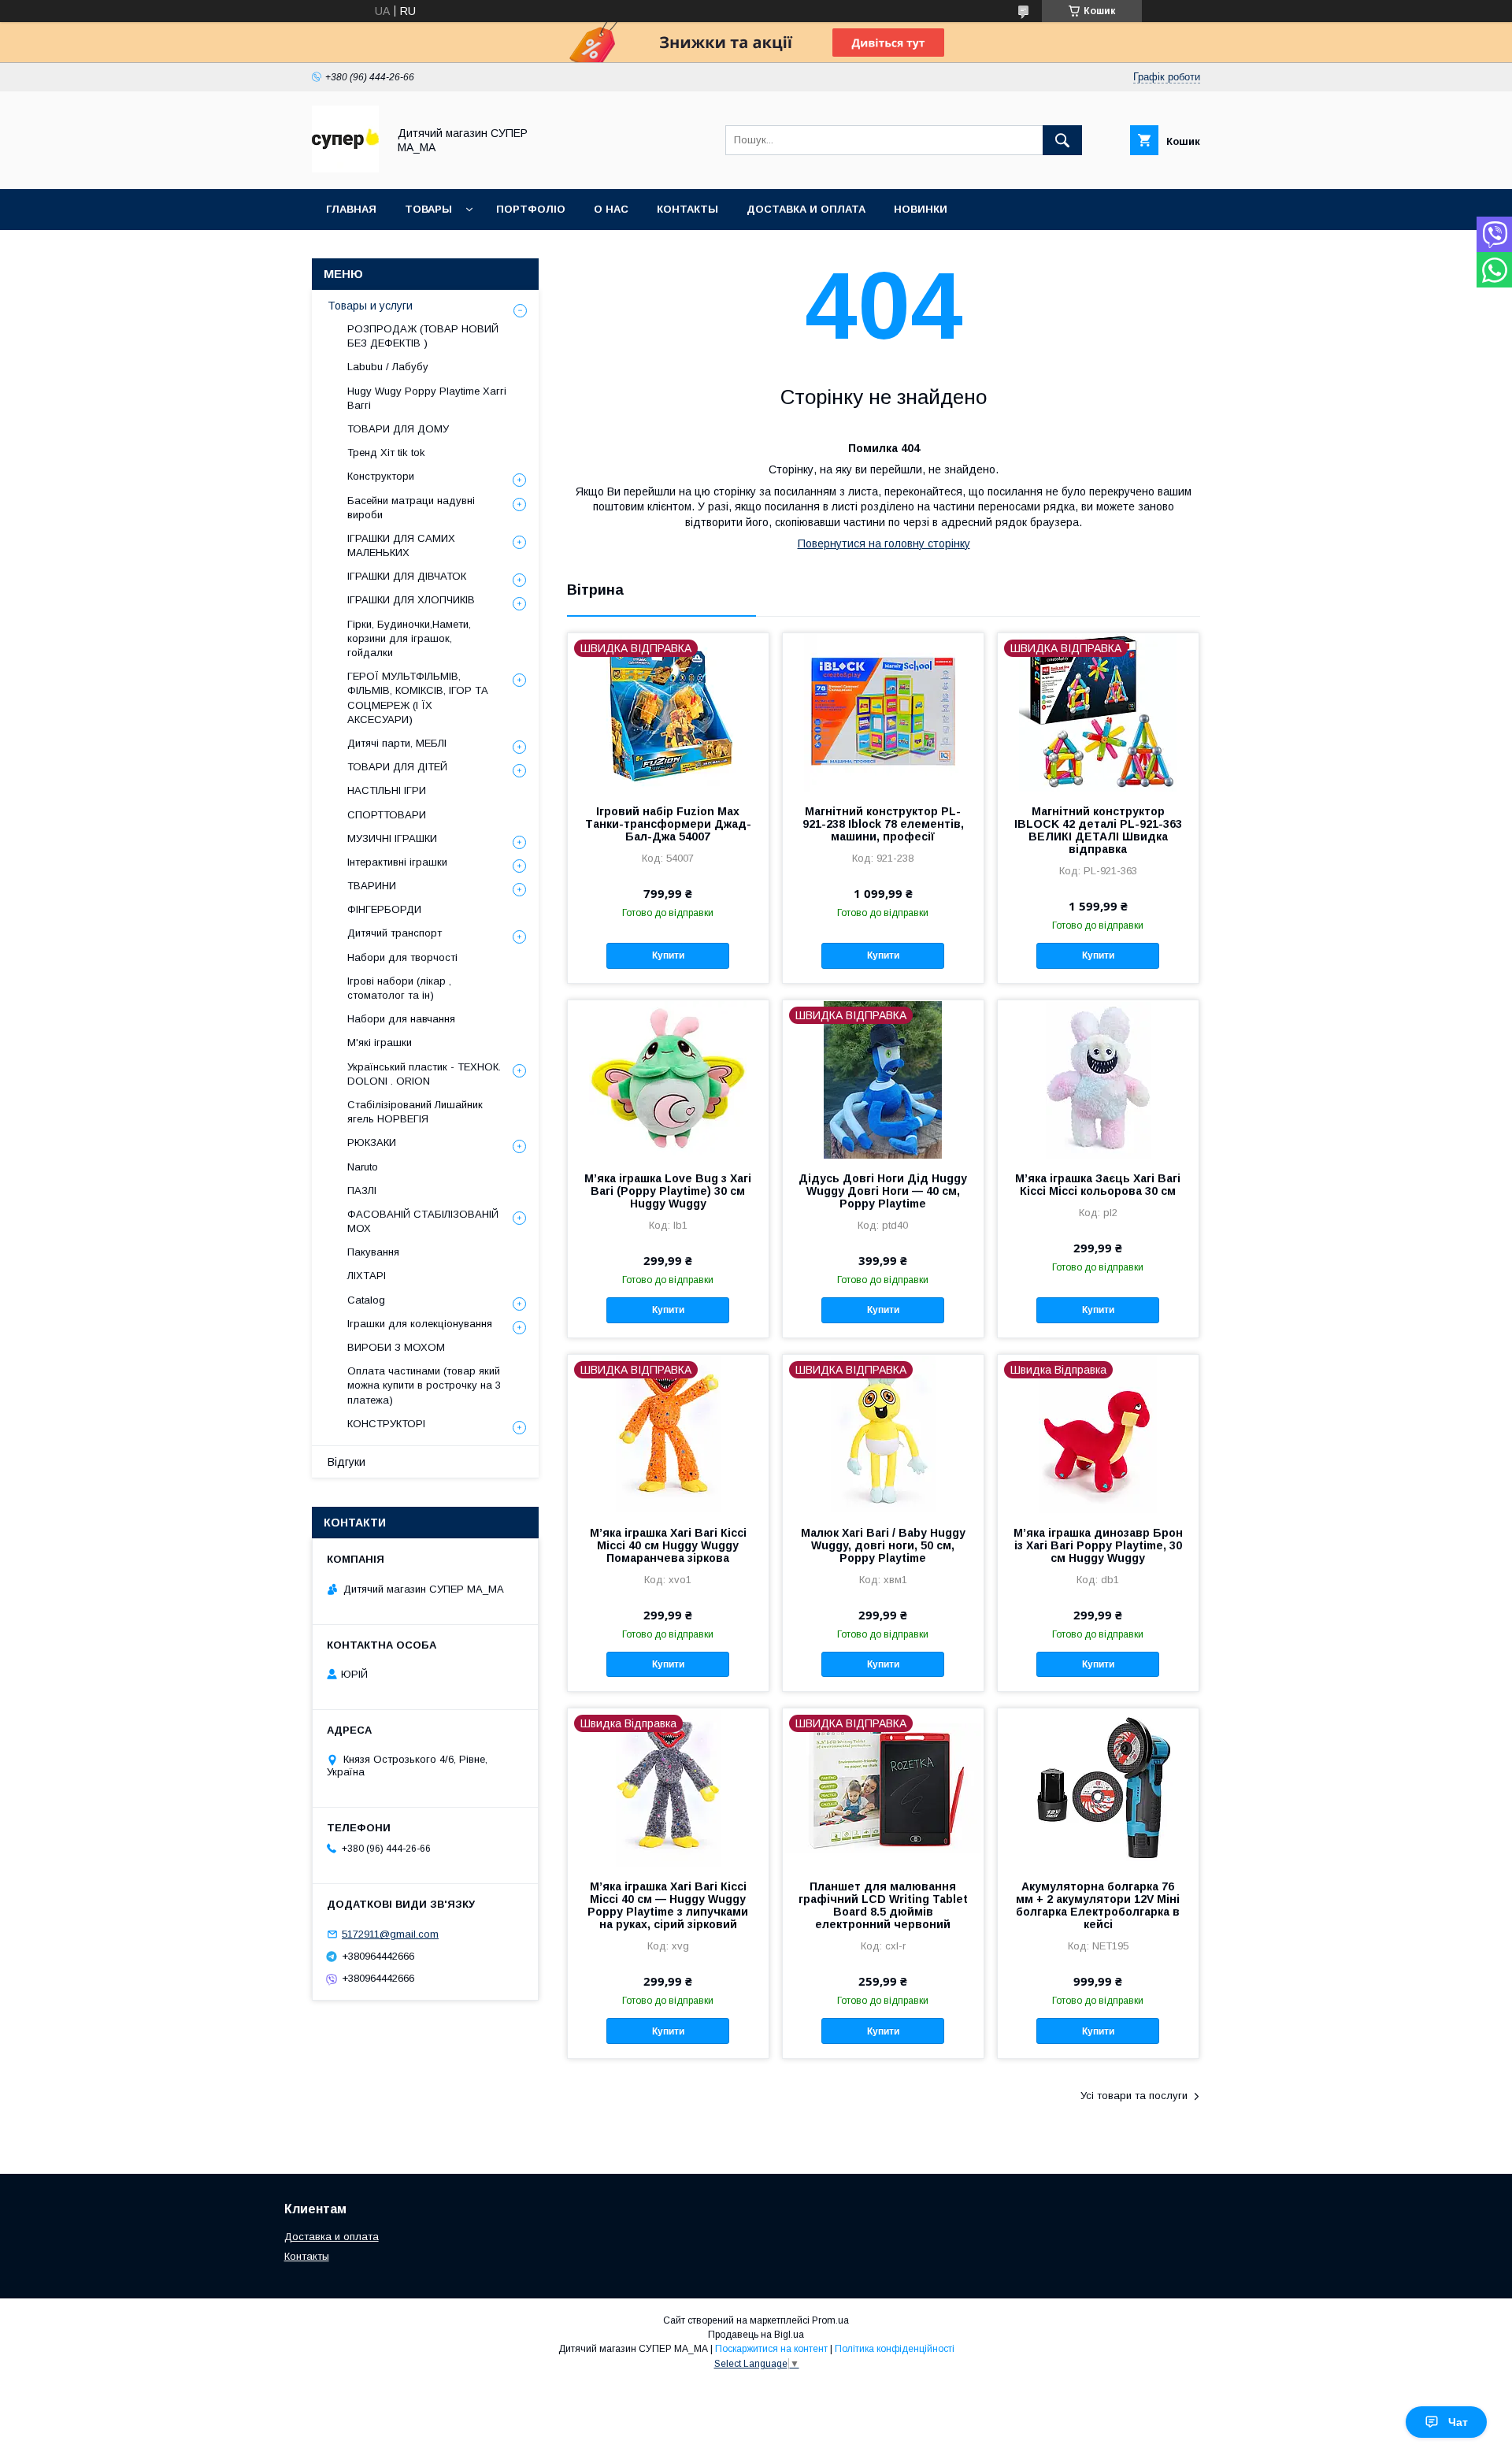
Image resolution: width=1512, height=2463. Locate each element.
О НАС (611, 209)
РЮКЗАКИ (372, 1142)
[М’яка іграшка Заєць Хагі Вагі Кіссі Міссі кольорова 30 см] (1098, 1079)
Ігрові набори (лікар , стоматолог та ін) (399, 988)
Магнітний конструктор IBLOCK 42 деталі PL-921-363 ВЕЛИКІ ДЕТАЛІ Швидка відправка (1098, 830)
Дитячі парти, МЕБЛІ (397, 743)
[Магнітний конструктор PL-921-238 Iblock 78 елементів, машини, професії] (883, 712)
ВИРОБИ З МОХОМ (396, 1347)
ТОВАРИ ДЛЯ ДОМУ (398, 429)
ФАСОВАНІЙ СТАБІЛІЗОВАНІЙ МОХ (423, 1221)
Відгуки (346, 1462)
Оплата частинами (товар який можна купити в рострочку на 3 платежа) (424, 1385)
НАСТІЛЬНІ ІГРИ (387, 790)
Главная (351, 209)
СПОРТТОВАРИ (387, 815)
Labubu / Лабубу (388, 367)
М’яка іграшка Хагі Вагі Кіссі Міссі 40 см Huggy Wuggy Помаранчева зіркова (668, 1545)
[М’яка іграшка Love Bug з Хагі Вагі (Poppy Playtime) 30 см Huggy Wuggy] (668, 1079)
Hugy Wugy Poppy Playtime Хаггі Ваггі (427, 398)
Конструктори (381, 476)
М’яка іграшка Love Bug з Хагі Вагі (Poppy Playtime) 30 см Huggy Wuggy (668, 1191)
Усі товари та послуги (1134, 2096)
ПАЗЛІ (362, 1191)
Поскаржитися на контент (771, 2349)
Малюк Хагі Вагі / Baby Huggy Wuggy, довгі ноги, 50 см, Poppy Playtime (883, 1545)
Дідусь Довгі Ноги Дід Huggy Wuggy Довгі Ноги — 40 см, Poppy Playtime (883, 1191)
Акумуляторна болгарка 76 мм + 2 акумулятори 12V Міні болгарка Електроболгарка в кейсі (1098, 1905)
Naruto (363, 1167)
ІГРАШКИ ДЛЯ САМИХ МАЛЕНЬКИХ (401, 545)
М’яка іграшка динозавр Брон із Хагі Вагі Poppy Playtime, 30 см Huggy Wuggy (1098, 1545)
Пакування (373, 1252)
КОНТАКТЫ (687, 209)
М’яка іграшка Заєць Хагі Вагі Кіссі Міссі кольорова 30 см (1098, 1185)
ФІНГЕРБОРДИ (384, 909)
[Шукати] (1062, 140)
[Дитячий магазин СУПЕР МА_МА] (345, 169)
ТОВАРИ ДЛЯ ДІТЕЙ (397, 767)
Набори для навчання (401, 1019)
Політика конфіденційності (895, 2349)
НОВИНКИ (921, 209)
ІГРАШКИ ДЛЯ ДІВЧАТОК (407, 576)
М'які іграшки (380, 1042)
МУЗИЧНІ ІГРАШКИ (392, 838)
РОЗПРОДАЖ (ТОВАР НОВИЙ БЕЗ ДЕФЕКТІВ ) (423, 336)
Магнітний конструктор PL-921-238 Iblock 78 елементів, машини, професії (883, 824)
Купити (668, 955)
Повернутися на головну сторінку (884, 543)
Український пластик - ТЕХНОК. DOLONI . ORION (424, 1074)
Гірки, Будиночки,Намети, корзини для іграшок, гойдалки (409, 638)
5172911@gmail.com (390, 1934)
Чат (1458, 2422)
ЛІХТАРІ (367, 1276)
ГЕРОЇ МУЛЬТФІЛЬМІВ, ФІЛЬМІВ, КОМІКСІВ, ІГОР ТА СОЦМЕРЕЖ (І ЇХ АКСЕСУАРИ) (418, 698)
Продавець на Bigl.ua (756, 2335)
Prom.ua (830, 2320)
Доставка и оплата (332, 2237)
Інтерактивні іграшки (397, 862)
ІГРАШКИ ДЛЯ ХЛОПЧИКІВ (411, 600)
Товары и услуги (370, 306)
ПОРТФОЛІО (531, 209)
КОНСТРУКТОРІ (386, 1424)
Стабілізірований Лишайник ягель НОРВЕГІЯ (415, 1112)
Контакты (307, 2256)
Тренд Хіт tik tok (386, 453)
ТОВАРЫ (428, 209)
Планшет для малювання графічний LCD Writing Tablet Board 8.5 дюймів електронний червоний (883, 1905)
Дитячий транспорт (395, 933)
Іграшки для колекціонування (420, 1324)
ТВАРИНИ (372, 886)
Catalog (366, 1300)
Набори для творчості (402, 957)
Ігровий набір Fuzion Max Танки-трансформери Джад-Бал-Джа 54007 (668, 824)
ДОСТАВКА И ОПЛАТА (806, 209)
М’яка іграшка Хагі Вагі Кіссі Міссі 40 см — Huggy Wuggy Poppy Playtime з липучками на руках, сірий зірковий (668, 1905)
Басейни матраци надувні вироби (411, 508)
